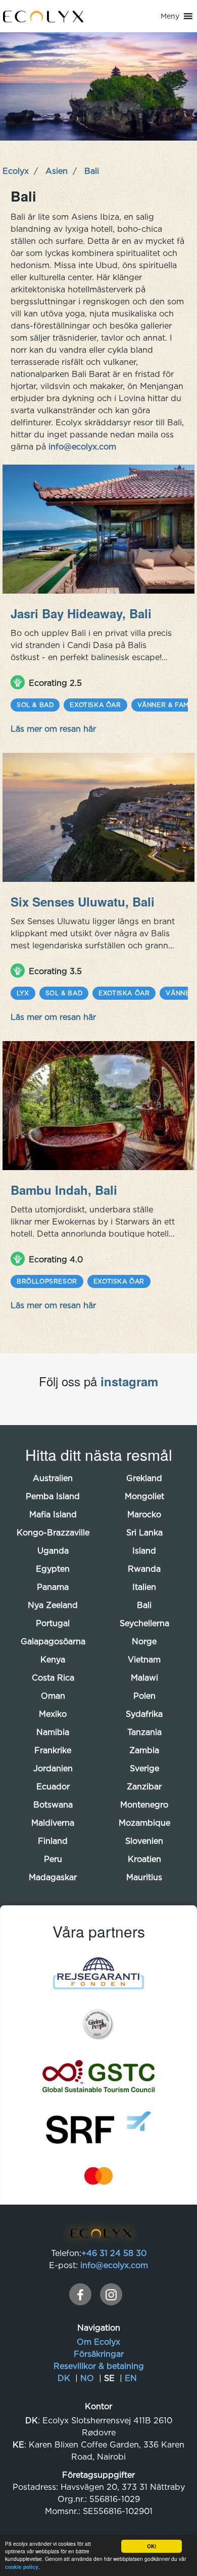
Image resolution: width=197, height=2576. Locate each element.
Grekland (144, 1478)
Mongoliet (144, 1496)
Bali (144, 1605)
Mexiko (53, 1714)
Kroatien (144, 1859)
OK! (152, 2546)
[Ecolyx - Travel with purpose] (98, 2235)
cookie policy (22, 2567)
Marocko (144, 1514)
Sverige (144, 1768)
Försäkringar (99, 2354)
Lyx (23, 993)
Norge (144, 1641)
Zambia (144, 1750)
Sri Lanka (144, 1532)
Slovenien (144, 1841)
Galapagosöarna (53, 1641)
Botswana (53, 1805)
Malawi (144, 1678)
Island (144, 1551)
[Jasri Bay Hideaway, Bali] (98, 529)
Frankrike (53, 1750)
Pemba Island (53, 1496)
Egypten (53, 1569)
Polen (144, 1696)
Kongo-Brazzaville (53, 1532)
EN (131, 2378)
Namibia (53, 1732)
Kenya (53, 1659)
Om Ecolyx (98, 2342)
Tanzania (144, 1732)
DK (64, 2378)
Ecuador (53, 1786)
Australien (53, 1478)
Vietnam (144, 1659)
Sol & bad (35, 705)
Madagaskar (53, 1877)
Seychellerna (144, 1623)
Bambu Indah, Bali (64, 1190)
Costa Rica (53, 1678)
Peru (53, 1859)
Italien (144, 1587)
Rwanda (144, 1569)
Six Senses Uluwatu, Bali (83, 901)
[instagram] (111, 2294)
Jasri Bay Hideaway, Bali (81, 613)
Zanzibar (144, 1786)
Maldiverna (53, 1823)
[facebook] (80, 2294)
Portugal (53, 1623)
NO (87, 2378)
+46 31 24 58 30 (114, 2253)
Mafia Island (53, 1514)
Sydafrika (144, 1714)
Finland (53, 1841)
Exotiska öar (95, 705)
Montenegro (144, 1805)
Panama (53, 1587)
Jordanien (53, 1768)
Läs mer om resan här (53, 729)
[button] (170, 16)
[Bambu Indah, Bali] (98, 1106)
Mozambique (144, 1823)
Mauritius (144, 1877)
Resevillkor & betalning (99, 2366)
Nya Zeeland (53, 1605)
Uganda (53, 1551)
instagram (129, 1381)
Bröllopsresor (47, 1281)
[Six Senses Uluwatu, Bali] (98, 817)
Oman (53, 1696)
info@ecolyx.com (81, 446)
